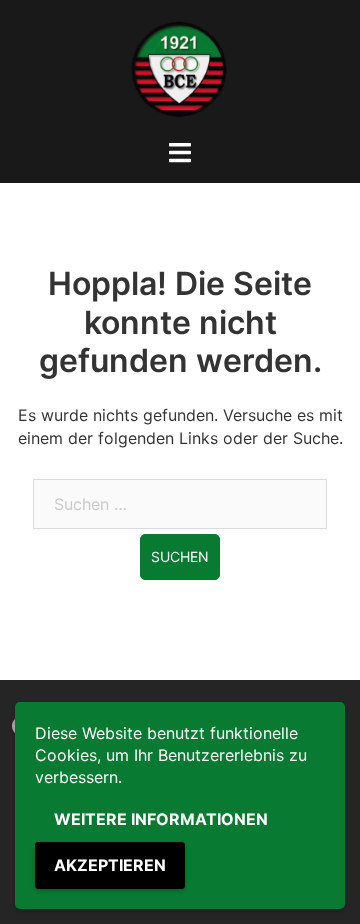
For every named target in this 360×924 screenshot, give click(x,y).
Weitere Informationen (161, 819)
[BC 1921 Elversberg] (180, 68)
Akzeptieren (110, 865)
